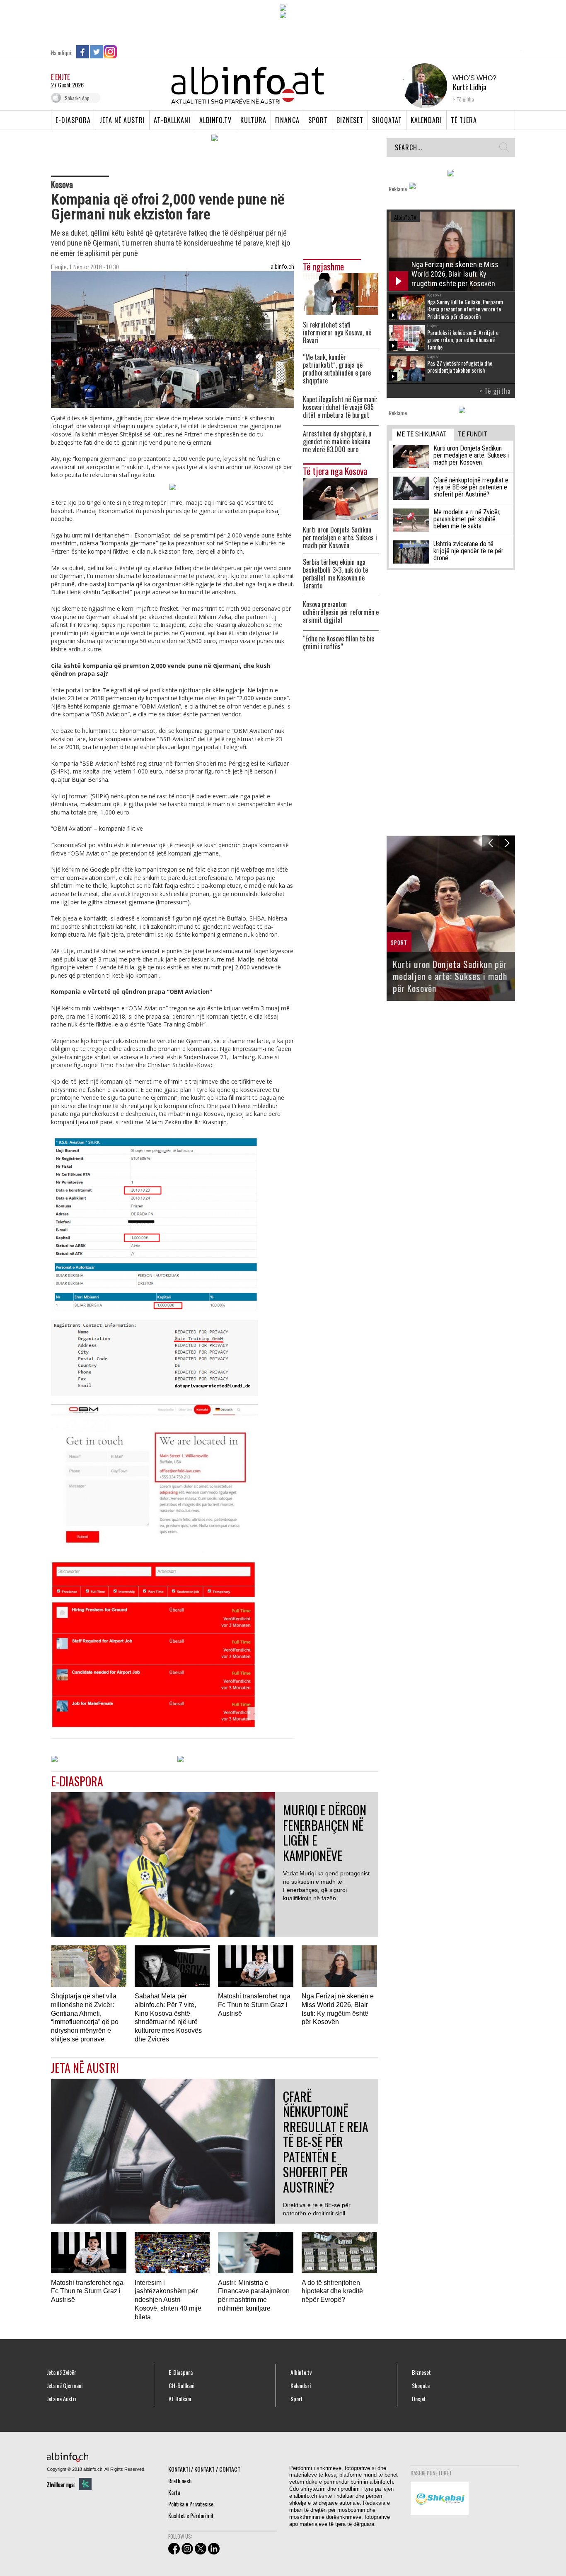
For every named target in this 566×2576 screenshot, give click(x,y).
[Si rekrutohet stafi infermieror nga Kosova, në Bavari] (341, 293)
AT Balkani (180, 2399)
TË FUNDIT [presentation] (473, 434)
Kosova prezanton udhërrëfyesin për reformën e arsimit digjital (341, 612)
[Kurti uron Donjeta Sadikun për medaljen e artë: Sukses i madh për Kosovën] (341, 498)
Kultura (253, 120)
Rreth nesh (180, 2481)
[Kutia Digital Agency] (85, 2484)
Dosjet (419, 2399)
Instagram (110, 52)
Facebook (83, 52)
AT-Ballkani (172, 120)
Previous (490, 843)
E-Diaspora (73, 120)
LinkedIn (124, 52)
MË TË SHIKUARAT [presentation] (422, 434)
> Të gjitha (495, 391)
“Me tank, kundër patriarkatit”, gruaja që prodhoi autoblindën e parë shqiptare (337, 369)
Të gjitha (465, 99)
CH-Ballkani (181, 2386)
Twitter (97, 52)
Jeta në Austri (122, 120)
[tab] (423, 435)
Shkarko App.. (78, 98)
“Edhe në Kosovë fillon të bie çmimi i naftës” (339, 643)
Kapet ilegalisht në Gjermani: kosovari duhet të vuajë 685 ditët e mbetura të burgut (340, 407)
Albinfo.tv (215, 120)
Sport (318, 120)
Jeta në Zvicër (62, 2372)
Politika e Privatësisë (191, 2504)
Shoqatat (387, 120)
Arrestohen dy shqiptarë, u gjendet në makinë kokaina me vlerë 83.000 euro (337, 442)
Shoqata (421, 2386)
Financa (287, 120)
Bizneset (350, 120)
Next (507, 843)
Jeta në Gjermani (65, 2386)
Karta (174, 2492)
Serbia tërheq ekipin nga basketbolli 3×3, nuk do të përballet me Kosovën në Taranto (335, 574)
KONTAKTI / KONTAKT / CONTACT (204, 2469)
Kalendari (426, 120)
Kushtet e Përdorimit (191, 2515)
